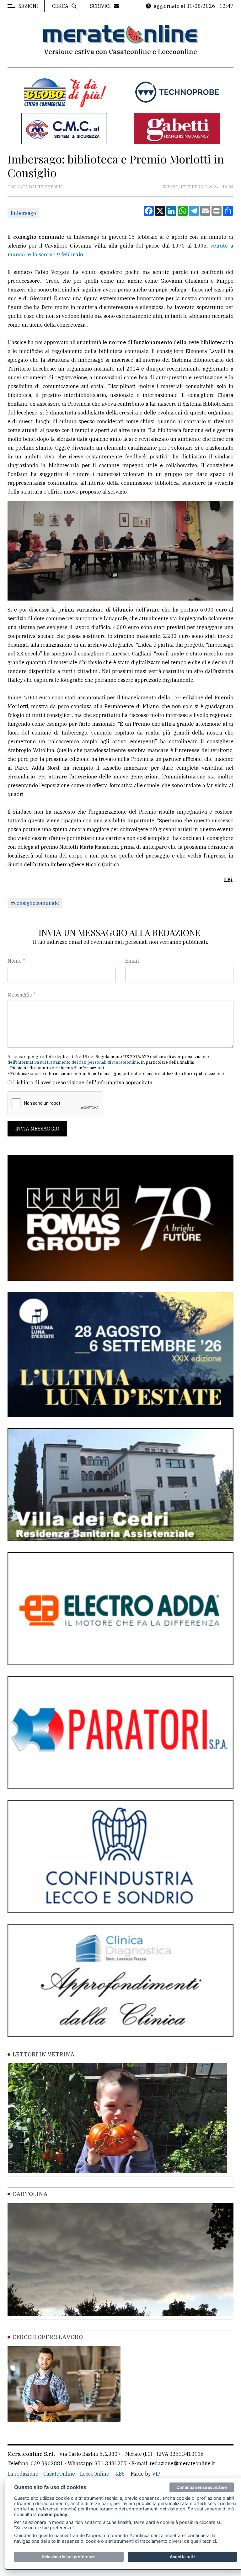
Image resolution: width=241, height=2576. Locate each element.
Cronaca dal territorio (35, 187)
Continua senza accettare (202, 2487)
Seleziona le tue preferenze (69, 2557)
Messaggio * (22, 995)
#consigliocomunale (35, 903)
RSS (120, 2474)
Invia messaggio (37, 1129)
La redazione (23, 2474)
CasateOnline (59, 2474)
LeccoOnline (95, 2474)
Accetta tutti (182, 2557)
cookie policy (53, 2514)
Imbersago (23, 213)
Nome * (16, 961)
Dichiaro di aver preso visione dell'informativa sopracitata (83, 1082)
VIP (156, 2474)
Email (132, 961)
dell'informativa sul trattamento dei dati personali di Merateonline (73, 1062)
